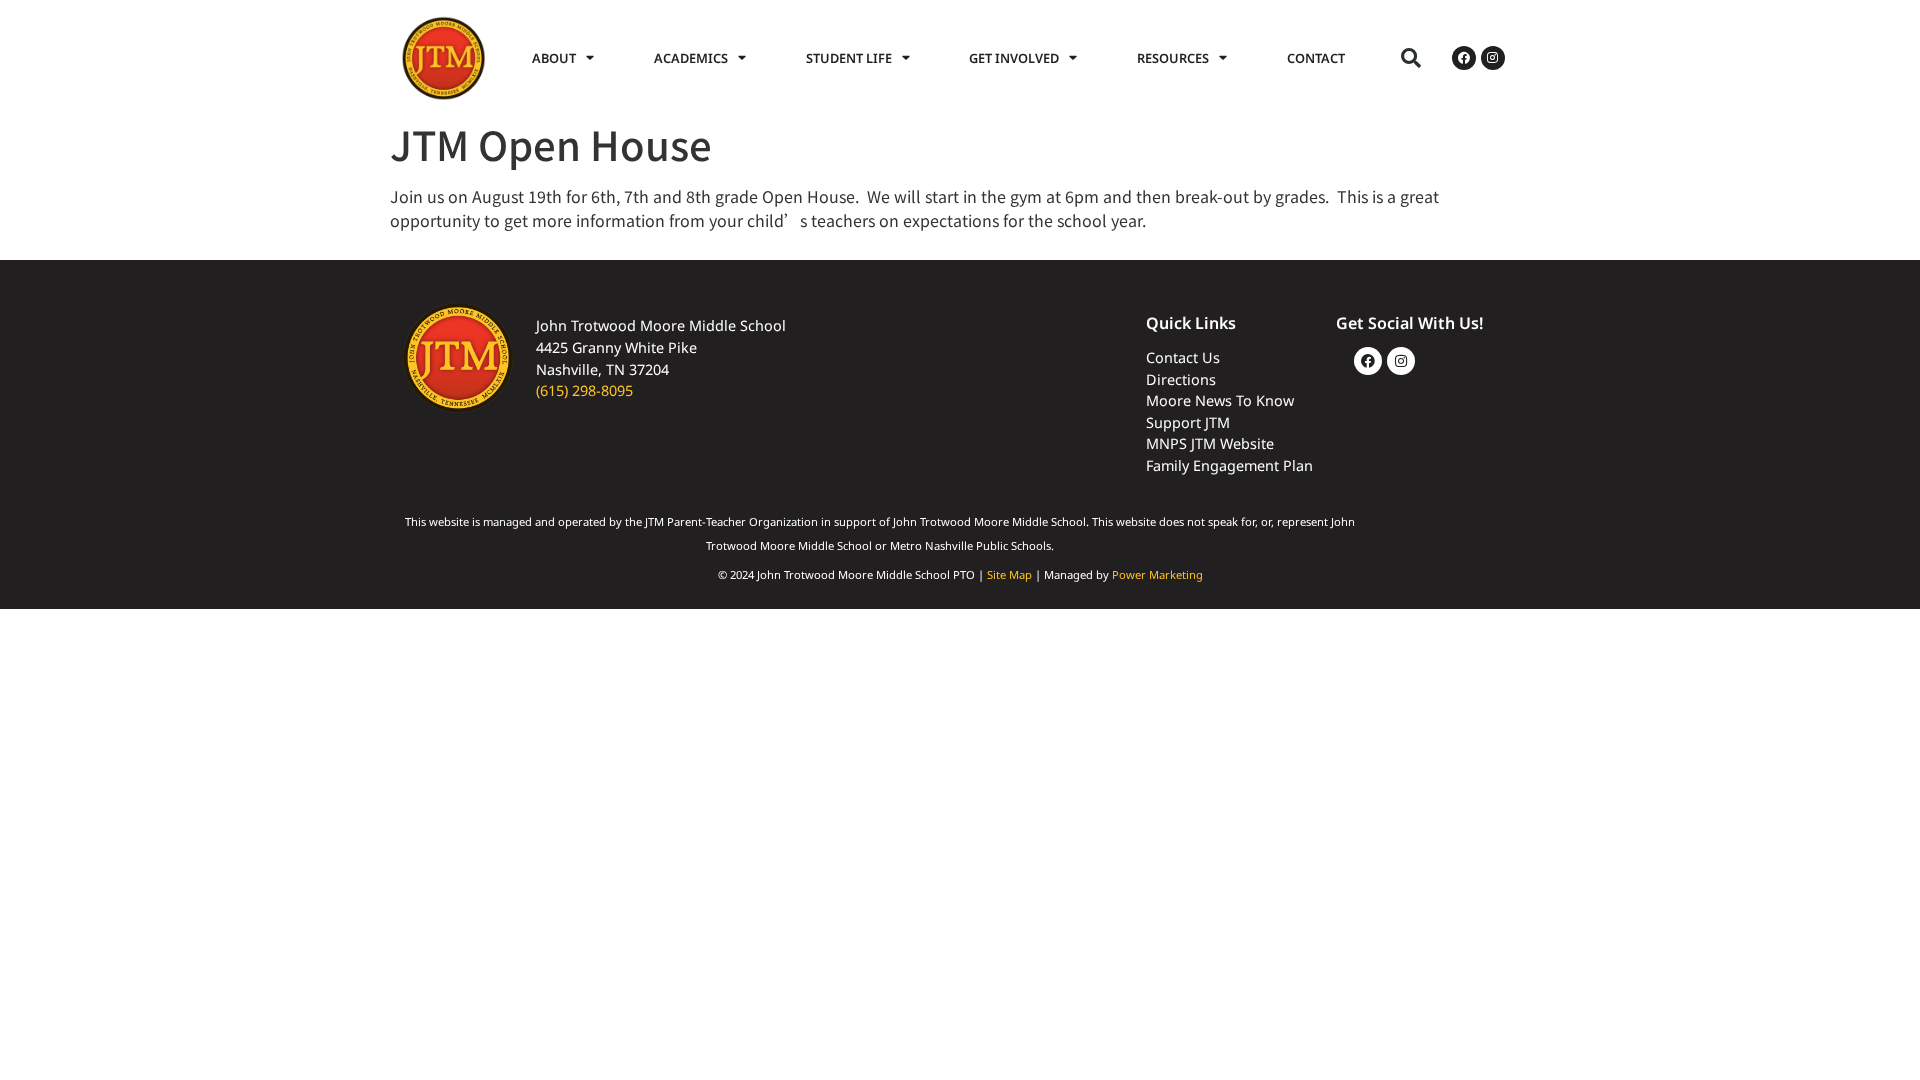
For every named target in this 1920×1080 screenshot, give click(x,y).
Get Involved (1014, 58)
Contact (1316, 58)
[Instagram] (1493, 58)
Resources (1173, 58)
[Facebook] (1464, 58)
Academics (691, 58)
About (554, 58)
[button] (1411, 58)
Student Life (849, 58)
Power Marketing (1157, 574)
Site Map (1009, 574)
